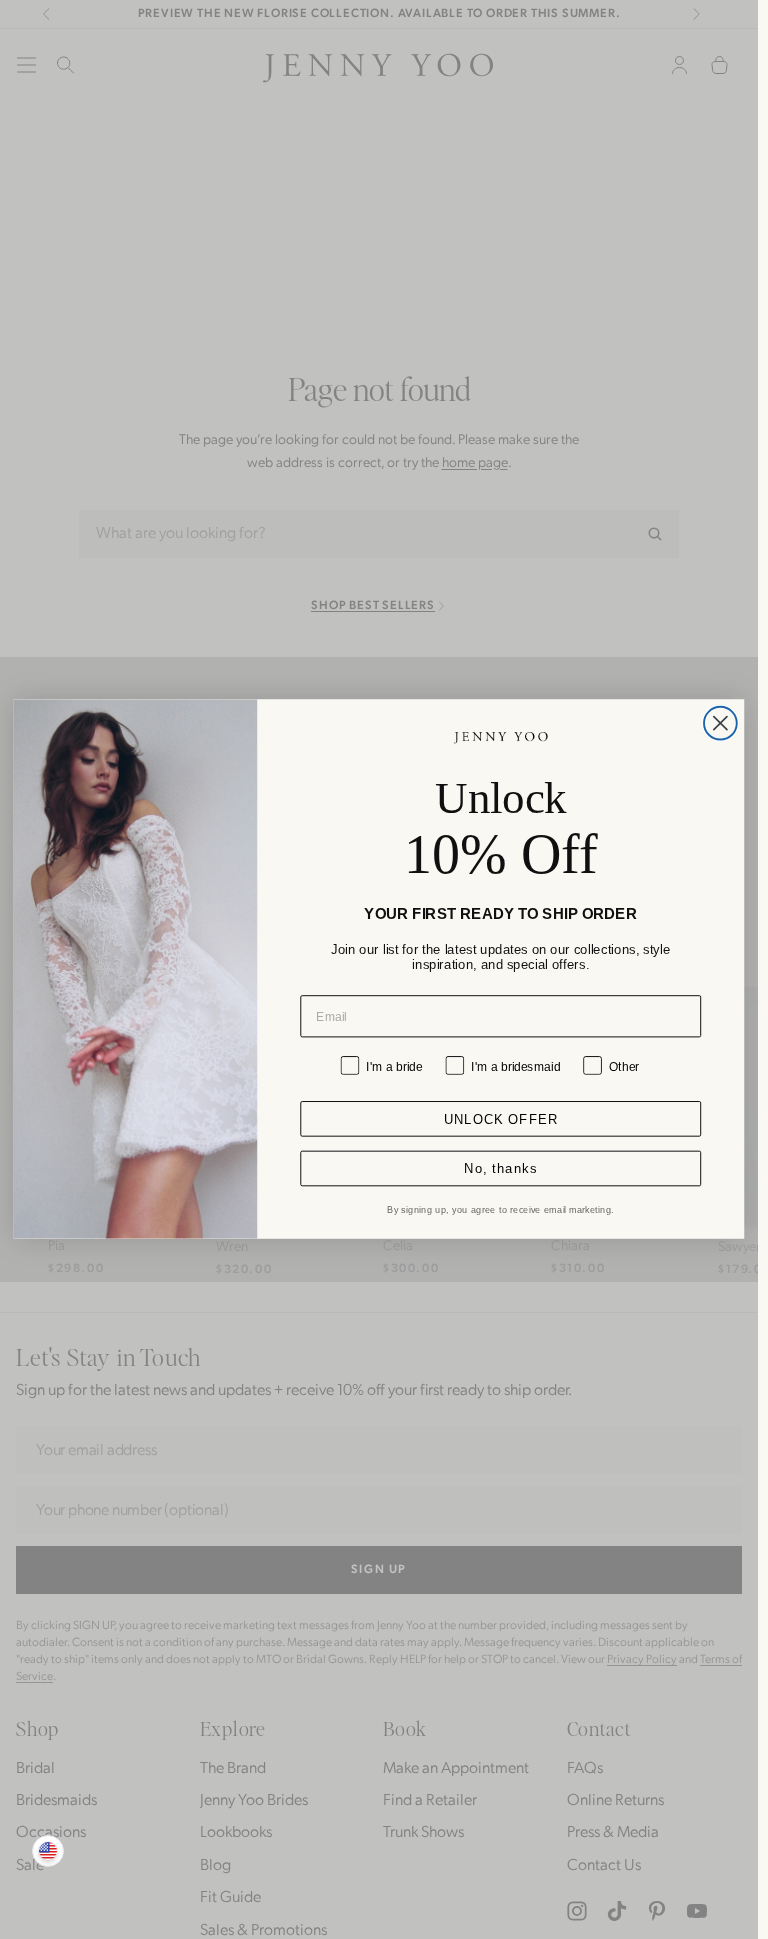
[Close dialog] (720, 723)
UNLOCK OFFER (501, 1119)
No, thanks (500, 1169)
